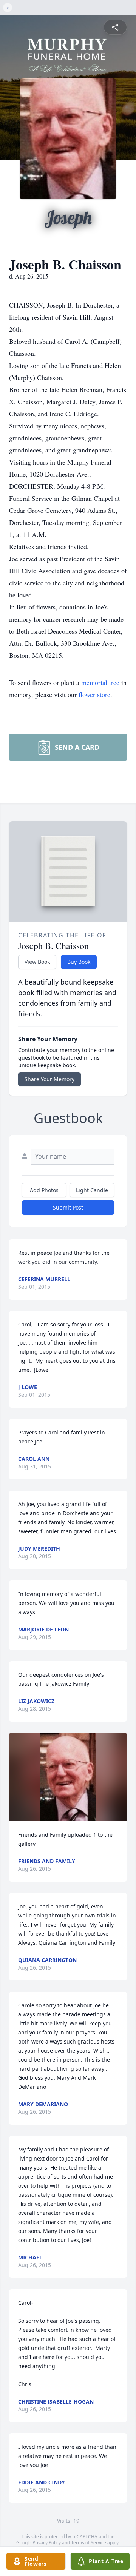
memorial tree (100, 682)
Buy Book (79, 962)
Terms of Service (89, 2543)
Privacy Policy (47, 2543)
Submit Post (68, 1207)
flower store (94, 694)
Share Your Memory (49, 1079)
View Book (37, 962)
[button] (68, 1777)
